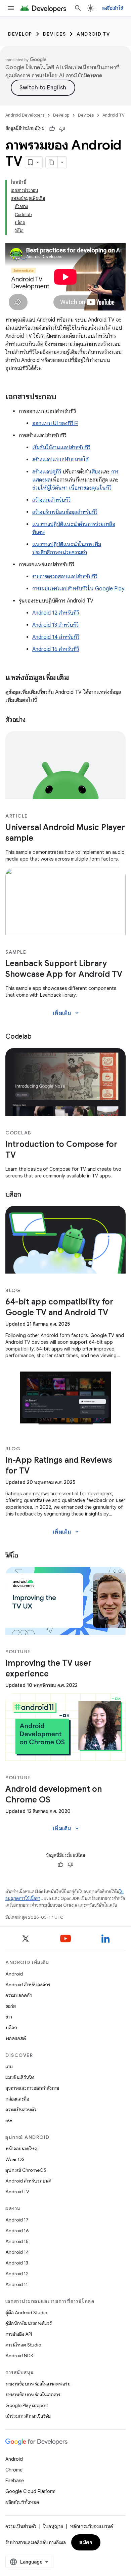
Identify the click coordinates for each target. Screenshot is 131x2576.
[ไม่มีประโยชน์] (62, 129)
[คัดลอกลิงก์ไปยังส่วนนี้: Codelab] (38, 1037)
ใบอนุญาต (53, 2526)
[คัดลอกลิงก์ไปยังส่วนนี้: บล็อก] (28, 1195)
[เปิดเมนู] (11, 8)
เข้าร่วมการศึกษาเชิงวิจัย (28, 2416)
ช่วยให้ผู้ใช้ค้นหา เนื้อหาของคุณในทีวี (72, 488)
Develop (20, 34)
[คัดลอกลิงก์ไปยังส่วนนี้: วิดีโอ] (25, 1556)
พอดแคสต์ (16, 2038)
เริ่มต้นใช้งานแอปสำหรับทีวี (61, 448)
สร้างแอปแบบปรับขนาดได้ (60, 460)
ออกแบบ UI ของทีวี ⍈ (55, 423)
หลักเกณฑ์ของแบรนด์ (91, 2526)
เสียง (95, 472)
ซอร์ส (11, 2006)
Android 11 (17, 2284)
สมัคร (86, 2542)
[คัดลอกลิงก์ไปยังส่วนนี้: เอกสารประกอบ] (63, 397)
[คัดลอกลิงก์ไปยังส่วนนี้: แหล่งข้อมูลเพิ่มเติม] (76, 678)
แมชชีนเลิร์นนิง (20, 2077)
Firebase (15, 2481)
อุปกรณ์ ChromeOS (26, 2170)
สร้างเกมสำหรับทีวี (51, 500)
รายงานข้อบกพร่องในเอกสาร (33, 2395)
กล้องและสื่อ (17, 2099)
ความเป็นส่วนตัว (21, 2110)
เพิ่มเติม (66, 1013)
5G (9, 2120)
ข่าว (9, 2017)
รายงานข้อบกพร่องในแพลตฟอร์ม (38, 2384)
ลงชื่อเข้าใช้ (113, 8)
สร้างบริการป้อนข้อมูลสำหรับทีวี (65, 512)
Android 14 (17, 2252)
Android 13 (17, 2263)
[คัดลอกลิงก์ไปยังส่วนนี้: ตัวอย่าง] (32, 720)
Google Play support (27, 2405)
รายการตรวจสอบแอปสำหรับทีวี (65, 577)
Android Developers (25, 115)
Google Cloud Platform (30, 2491)
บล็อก (11, 2028)
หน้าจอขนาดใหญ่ (22, 2149)
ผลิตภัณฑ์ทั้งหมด (22, 2502)
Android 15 (17, 2241)
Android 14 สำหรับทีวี (56, 637)
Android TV (93, 34)
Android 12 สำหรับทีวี (56, 613)
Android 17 (17, 2220)
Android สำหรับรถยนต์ (28, 2181)
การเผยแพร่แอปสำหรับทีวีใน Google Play (78, 589)
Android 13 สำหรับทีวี (55, 625)
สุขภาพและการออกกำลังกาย (32, 2088)
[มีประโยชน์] (52, 129)
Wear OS (15, 2159)
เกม (9, 2067)
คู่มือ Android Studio (26, 2313)
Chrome (14, 2470)
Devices (55, 34)
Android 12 (17, 2274)
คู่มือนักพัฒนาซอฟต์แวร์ (29, 2323)
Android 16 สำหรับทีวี (56, 649)
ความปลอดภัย (19, 1995)
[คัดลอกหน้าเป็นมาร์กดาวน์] (52, 162)
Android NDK (19, 2356)
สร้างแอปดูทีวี (47, 472)
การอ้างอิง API (19, 2334)
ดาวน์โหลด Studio (23, 2345)
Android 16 (17, 2231)
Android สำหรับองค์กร (28, 1985)
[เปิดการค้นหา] (78, 8)
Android (14, 1974)
